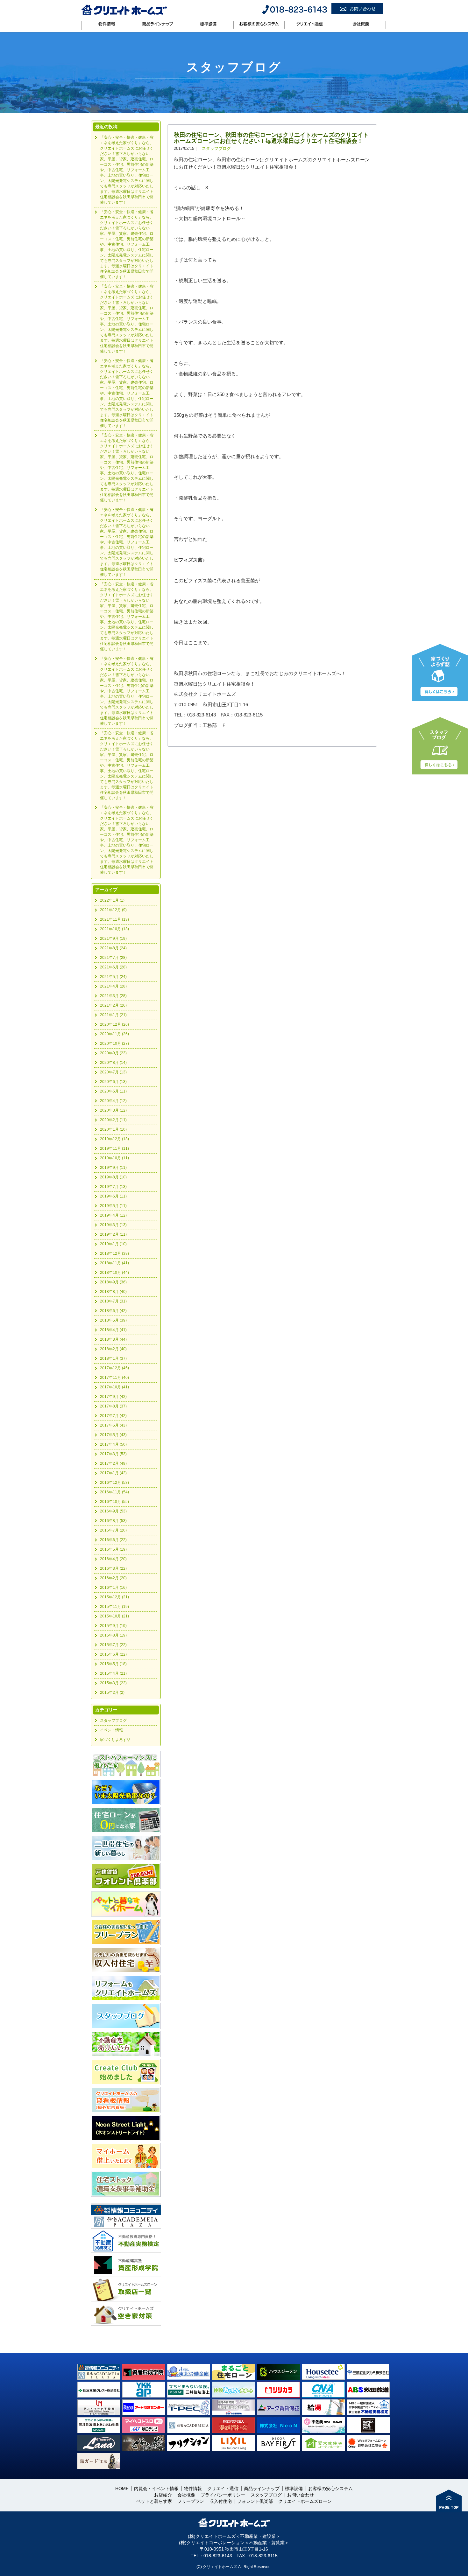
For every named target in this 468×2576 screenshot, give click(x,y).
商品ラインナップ (157, 24)
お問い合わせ (301, 2495)
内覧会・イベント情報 (156, 2489)
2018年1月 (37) (113, 1358)
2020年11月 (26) (114, 1034)
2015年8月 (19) (113, 1635)
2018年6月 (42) (113, 1311)
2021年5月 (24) (113, 977)
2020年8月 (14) (113, 1063)
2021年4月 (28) (113, 986)
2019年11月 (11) (114, 1148)
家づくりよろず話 (115, 1740)
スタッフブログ (203, 115)
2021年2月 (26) (113, 1005)
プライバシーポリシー (223, 2495)
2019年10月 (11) (114, 1158)
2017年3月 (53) (113, 1454)
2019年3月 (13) (113, 1225)
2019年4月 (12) (113, 1215)
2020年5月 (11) (113, 1091)
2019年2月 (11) (113, 1234)
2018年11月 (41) (114, 1263)
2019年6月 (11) (113, 1196)
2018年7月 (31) (113, 1301)
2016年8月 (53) (113, 1521)
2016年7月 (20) (113, 1530)
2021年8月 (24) (113, 948)
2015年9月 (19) (113, 1626)
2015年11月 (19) (114, 1607)
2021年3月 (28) (113, 996)
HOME (179, 115)
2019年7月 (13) (113, 1187)
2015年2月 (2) (112, 1693)
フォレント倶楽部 (255, 2501)
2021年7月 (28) (113, 958)
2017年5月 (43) (113, 1435)
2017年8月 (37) (113, 1406)
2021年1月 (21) (113, 1015)
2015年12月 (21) (114, 1597)
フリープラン (191, 2501)
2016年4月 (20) (113, 1559)
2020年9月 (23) (113, 1053)
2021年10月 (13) (114, 929)
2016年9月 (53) (113, 1511)
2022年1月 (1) (112, 900)
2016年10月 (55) (114, 1502)
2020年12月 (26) (114, 1024)
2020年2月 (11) (113, 1120)
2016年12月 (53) (114, 1483)
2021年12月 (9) (113, 910)
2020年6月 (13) (113, 1082)
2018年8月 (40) (113, 1292)
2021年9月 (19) (113, 939)
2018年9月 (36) (113, 1282)
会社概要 (360, 24)
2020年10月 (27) (114, 1044)
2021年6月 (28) (113, 967)
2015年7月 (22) (113, 1645)
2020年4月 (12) (113, 1101)
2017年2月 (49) (113, 1463)
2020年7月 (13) (113, 1072)
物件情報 (107, 24)
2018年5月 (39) (113, 1320)
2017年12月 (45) (114, 1368)
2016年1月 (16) (113, 1588)
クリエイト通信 (310, 24)
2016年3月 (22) (113, 1568)
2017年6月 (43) (113, 1425)
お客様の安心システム (259, 24)
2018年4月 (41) (113, 1330)
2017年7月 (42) (113, 1416)
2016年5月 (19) (113, 1549)
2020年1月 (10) (113, 1129)
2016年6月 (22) (113, 1540)
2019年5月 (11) (113, 1206)
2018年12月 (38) (114, 1253)
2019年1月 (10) (113, 1244)
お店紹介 (163, 2495)
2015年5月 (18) (113, 1664)
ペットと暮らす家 (154, 2501)
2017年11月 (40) (114, 1378)
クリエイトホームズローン (305, 2501)
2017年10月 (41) (114, 1387)
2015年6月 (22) (113, 1654)
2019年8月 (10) (113, 1177)
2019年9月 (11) (113, 1168)
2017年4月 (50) (113, 1444)
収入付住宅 (221, 2501)
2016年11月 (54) (114, 1492)
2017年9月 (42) (113, 1397)
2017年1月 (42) (113, 1473)
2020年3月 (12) (113, 1110)
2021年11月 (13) (114, 919)
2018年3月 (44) (113, 1339)
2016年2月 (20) (113, 1578)
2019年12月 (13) (114, 1139)
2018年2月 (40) (113, 1349)
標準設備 (208, 24)
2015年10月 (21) (114, 1616)
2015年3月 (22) (113, 1683)
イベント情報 (111, 1730)
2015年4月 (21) (113, 1673)
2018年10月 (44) (114, 1273)
